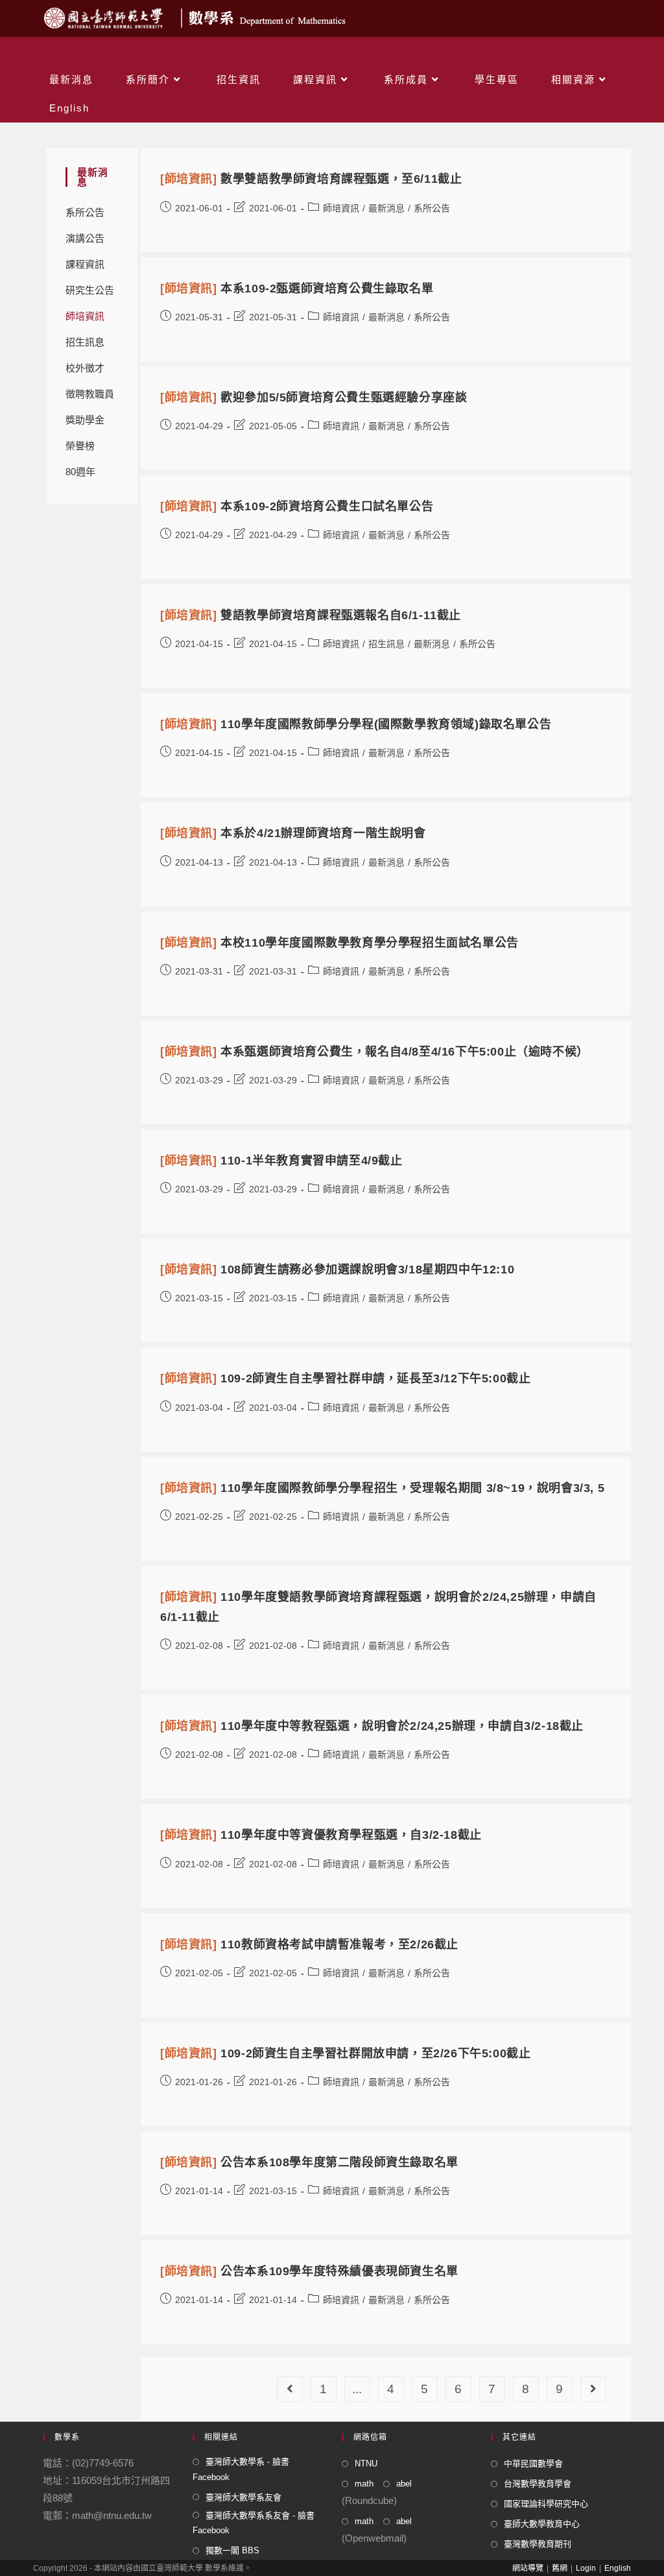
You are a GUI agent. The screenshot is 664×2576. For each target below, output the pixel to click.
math (364, 2484)
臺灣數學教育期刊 (538, 2544)
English (618, 2568)
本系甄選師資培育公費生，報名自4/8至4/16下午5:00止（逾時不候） (374, 1052)
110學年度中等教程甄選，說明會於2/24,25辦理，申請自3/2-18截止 (372, 1726)
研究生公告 (90, 290)
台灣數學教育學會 (538, 2484)
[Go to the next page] (593, 2389)
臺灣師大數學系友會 (243, 2497)
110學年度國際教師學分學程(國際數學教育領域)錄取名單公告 (356, 724)
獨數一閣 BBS (232, 2550)
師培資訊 (85, 316)
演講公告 (85, 238)
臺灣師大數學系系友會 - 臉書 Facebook (254, 2523)
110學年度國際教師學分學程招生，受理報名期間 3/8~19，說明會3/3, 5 (382, 1488)
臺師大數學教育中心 (542, 2524)
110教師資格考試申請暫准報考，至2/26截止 (309, 1944)
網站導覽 (528, 2568)
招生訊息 (85, 342)
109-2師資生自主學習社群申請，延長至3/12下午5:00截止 (345, 1378)
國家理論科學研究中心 (546, 2504)
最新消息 (386, 208)
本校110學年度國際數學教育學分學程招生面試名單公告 (339, 943)
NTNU (366, 2464)
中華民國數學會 (533, 2464)
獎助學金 (85, 420)
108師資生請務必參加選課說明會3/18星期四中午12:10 (337, 1270)
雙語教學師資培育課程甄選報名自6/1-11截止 (311, 615)
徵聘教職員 (90, 394)
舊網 (560, 2568)
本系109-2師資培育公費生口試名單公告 (297, 506)
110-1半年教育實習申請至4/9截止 (281, 1161)
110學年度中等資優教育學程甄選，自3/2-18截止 (321, 1835)
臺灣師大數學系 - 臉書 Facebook (241, 2469)
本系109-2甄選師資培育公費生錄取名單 (297, 289)
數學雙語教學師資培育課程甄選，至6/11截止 (311, 179)
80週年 (80, 472)
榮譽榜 (80, 446)
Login (586, 2568)
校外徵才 (85, 368)
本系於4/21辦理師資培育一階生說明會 (293, 833)
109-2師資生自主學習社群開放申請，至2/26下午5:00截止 (345, 2053)
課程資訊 (85, 264)
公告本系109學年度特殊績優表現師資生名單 (309, 2271)
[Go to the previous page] (290, 2389)
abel (404, 2484)
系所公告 (85, 212)
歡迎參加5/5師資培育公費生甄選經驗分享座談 (314, 397)
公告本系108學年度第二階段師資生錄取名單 (309, 2162)
